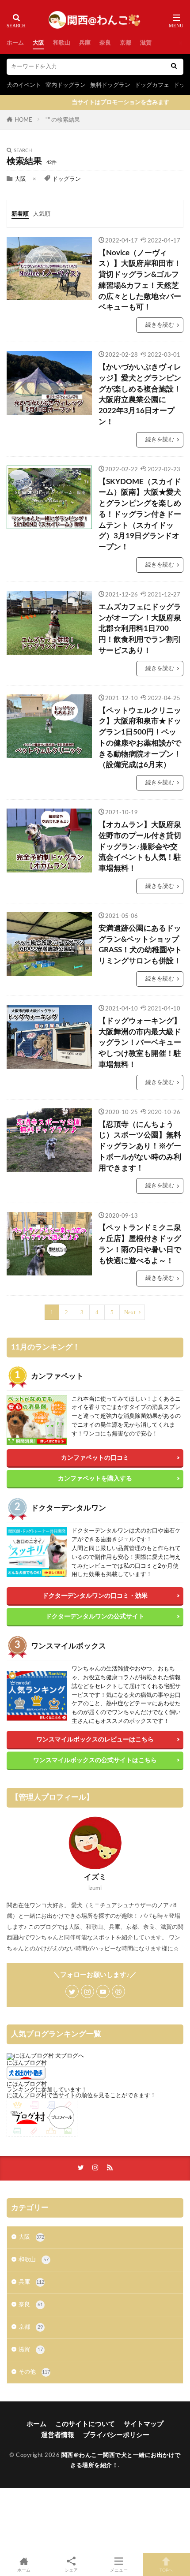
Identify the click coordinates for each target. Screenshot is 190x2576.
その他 (34, 2372)
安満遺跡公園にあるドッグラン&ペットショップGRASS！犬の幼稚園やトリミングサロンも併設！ (140, 945)
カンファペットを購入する (95, 1478)
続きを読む (160, 325)
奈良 (105, 43)
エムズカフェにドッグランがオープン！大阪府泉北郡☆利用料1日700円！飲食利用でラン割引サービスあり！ (140, 629)
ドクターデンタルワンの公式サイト (95, 1616)
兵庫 (85, 43)
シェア (71, 2570)
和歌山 (62, 43)
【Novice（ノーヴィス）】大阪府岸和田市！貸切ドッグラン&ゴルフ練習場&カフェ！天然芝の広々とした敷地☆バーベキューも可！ (140, 280)
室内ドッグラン (66, 85)
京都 (125, 43)
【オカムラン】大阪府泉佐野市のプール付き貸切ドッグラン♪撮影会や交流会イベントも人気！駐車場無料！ (140, 847)
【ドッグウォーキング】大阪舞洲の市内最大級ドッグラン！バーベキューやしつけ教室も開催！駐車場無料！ (140, 1043)
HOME (23, 120)
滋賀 (146, 43)
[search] (174, 67)
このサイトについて (85, 2424)
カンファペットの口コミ (95, 1458)
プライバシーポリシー (116, 2435)
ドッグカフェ (152, 85)
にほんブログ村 (27, 2063)
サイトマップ (144, 2424)
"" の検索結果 (63, 120)
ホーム (15, 43)
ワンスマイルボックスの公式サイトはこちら (95, 1760)
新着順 (20, 214)
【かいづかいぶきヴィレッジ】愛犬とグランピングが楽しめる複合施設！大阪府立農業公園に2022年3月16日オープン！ (140, 395)
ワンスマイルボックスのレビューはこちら (95, 1739)
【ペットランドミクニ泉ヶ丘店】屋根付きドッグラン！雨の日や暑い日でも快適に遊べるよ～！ (140, 1244)
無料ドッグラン (110, 85)
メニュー (119, 2570)
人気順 (42, 214)
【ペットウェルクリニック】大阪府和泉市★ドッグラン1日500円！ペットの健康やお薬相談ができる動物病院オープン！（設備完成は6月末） (140, 738)
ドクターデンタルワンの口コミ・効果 (95, 1596)
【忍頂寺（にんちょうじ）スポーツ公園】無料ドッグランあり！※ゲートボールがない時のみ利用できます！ (140, 1146)
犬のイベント (24, 85)
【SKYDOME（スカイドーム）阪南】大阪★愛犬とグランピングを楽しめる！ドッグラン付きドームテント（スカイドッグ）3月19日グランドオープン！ (140, 515)
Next (130, 1312)
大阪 (38, 43)
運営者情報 (58, 2435)
